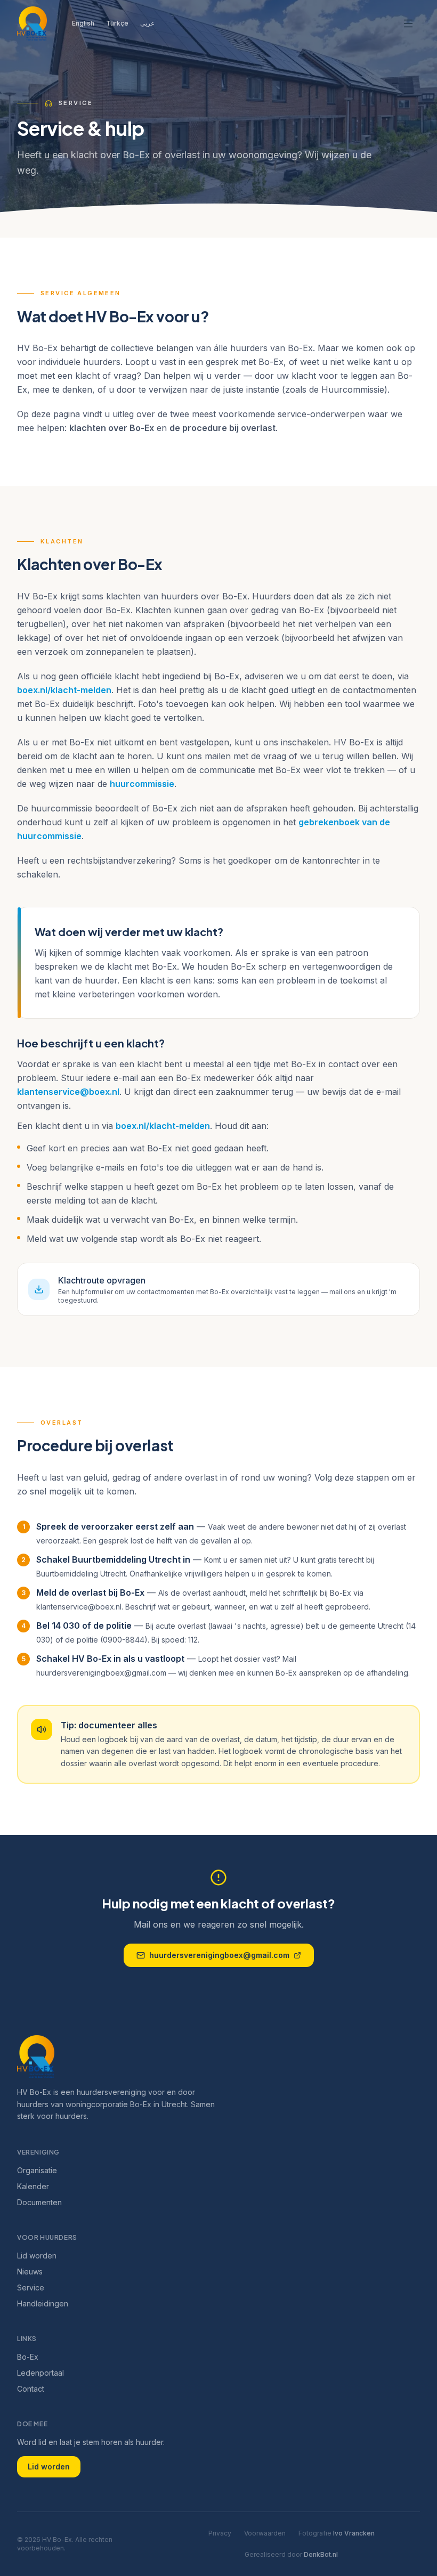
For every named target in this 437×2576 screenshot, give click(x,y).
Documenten (39, 2202)
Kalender (33, 2186)
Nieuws (30, 2272)
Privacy (220, 2533)
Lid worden (37, 2256)
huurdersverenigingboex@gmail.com (219, 1955)
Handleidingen (43, 2303)
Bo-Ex (28, 2357)
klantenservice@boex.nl (68, 1092)
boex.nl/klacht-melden (64, 690)
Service (31, 2287)
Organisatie (37, 2170)
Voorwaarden (265, 2533)
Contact (31, 2389)
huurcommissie (142, 784)
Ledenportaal (41, 2373)
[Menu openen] (408, 23)
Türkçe (117, 23)
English (83, 23)
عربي (147, 23)
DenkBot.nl (321, 2554)
